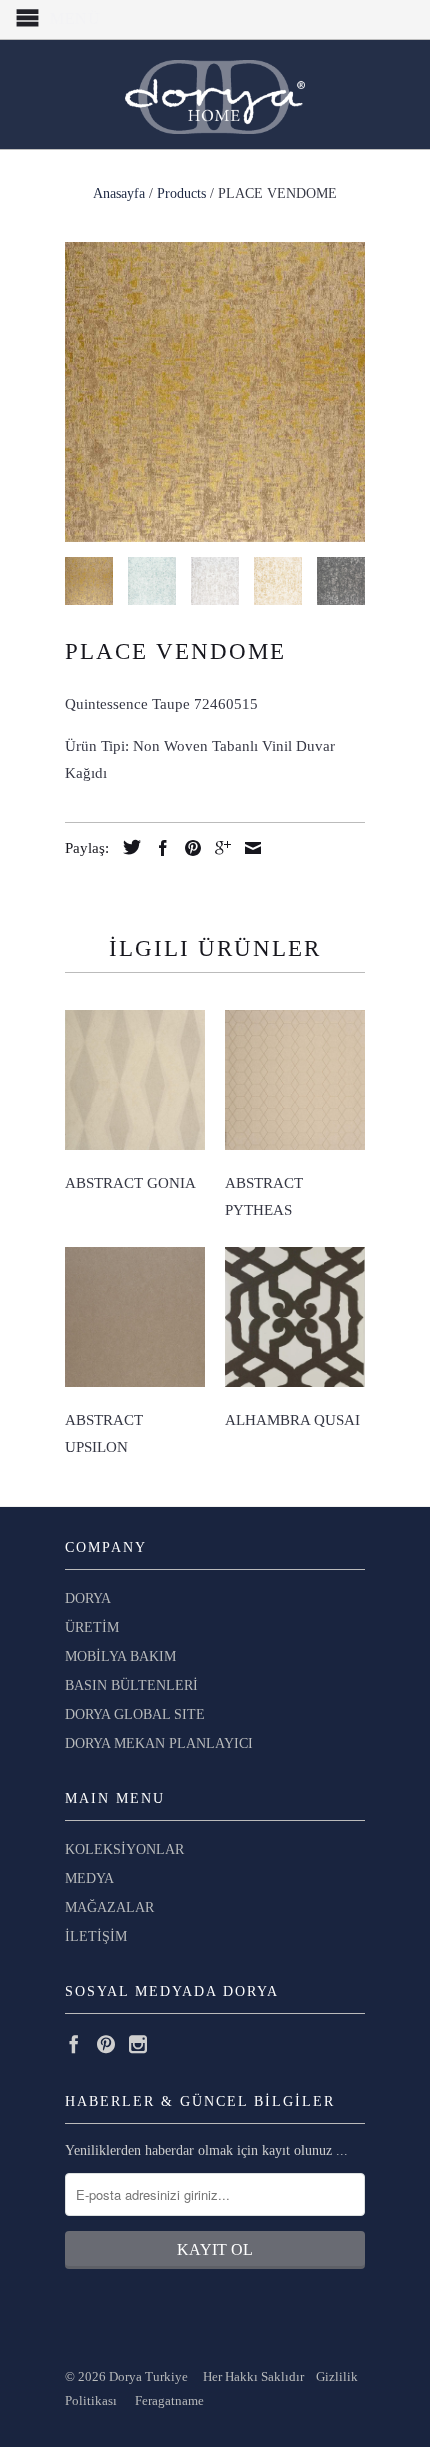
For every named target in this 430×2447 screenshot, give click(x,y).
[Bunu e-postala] (248, 848)
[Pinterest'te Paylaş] (188, 848)
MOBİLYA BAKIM (120, 1656)
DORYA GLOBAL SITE (135, 1714)
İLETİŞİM (96, 1936)
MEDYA (89, 1878)
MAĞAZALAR (109, 1907)
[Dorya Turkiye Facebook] (74, 2044)
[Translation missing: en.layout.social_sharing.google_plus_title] (218, 848)
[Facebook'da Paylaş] (158, 848)
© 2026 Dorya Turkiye (134, 2376)
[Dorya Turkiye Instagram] (138, 2044)
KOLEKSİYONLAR (124, 1849)
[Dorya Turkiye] (215, 94)
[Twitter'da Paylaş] (127, 847)
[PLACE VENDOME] (215, 392)
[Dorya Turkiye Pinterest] (106, 2044)
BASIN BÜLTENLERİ (131, 1685)
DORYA (88, 1598)
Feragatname (169, 2400)
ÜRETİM (92, 1627)
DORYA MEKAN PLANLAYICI (159, 1743)
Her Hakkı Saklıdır (255, 2376)
